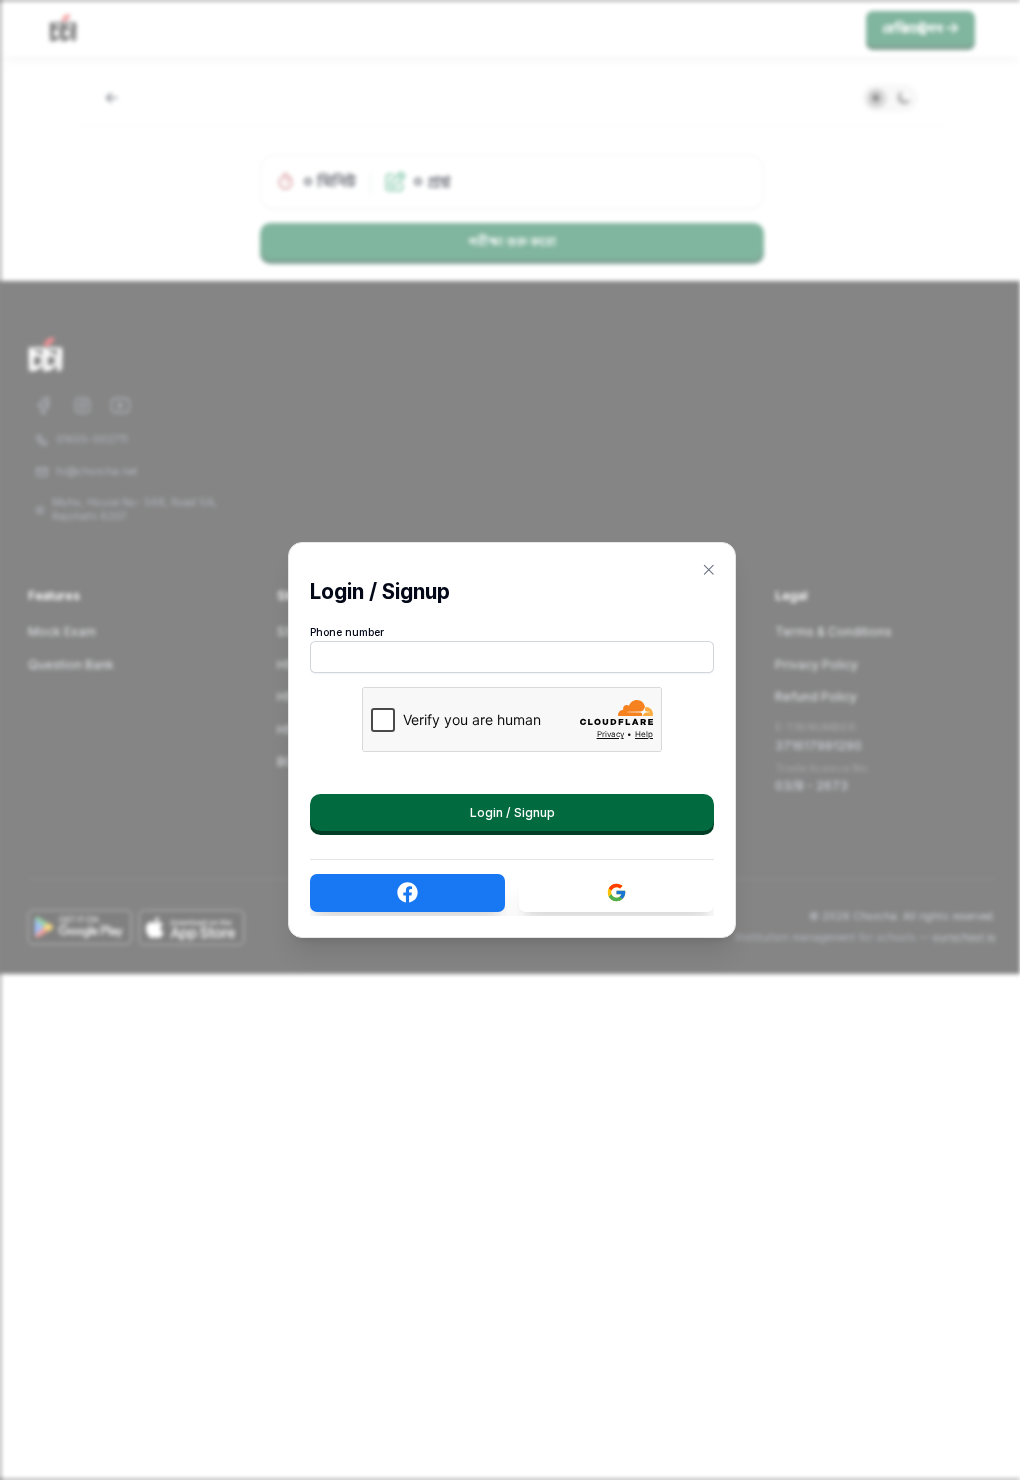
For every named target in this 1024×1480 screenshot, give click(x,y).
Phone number (347, 632)
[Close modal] (709, 570)
